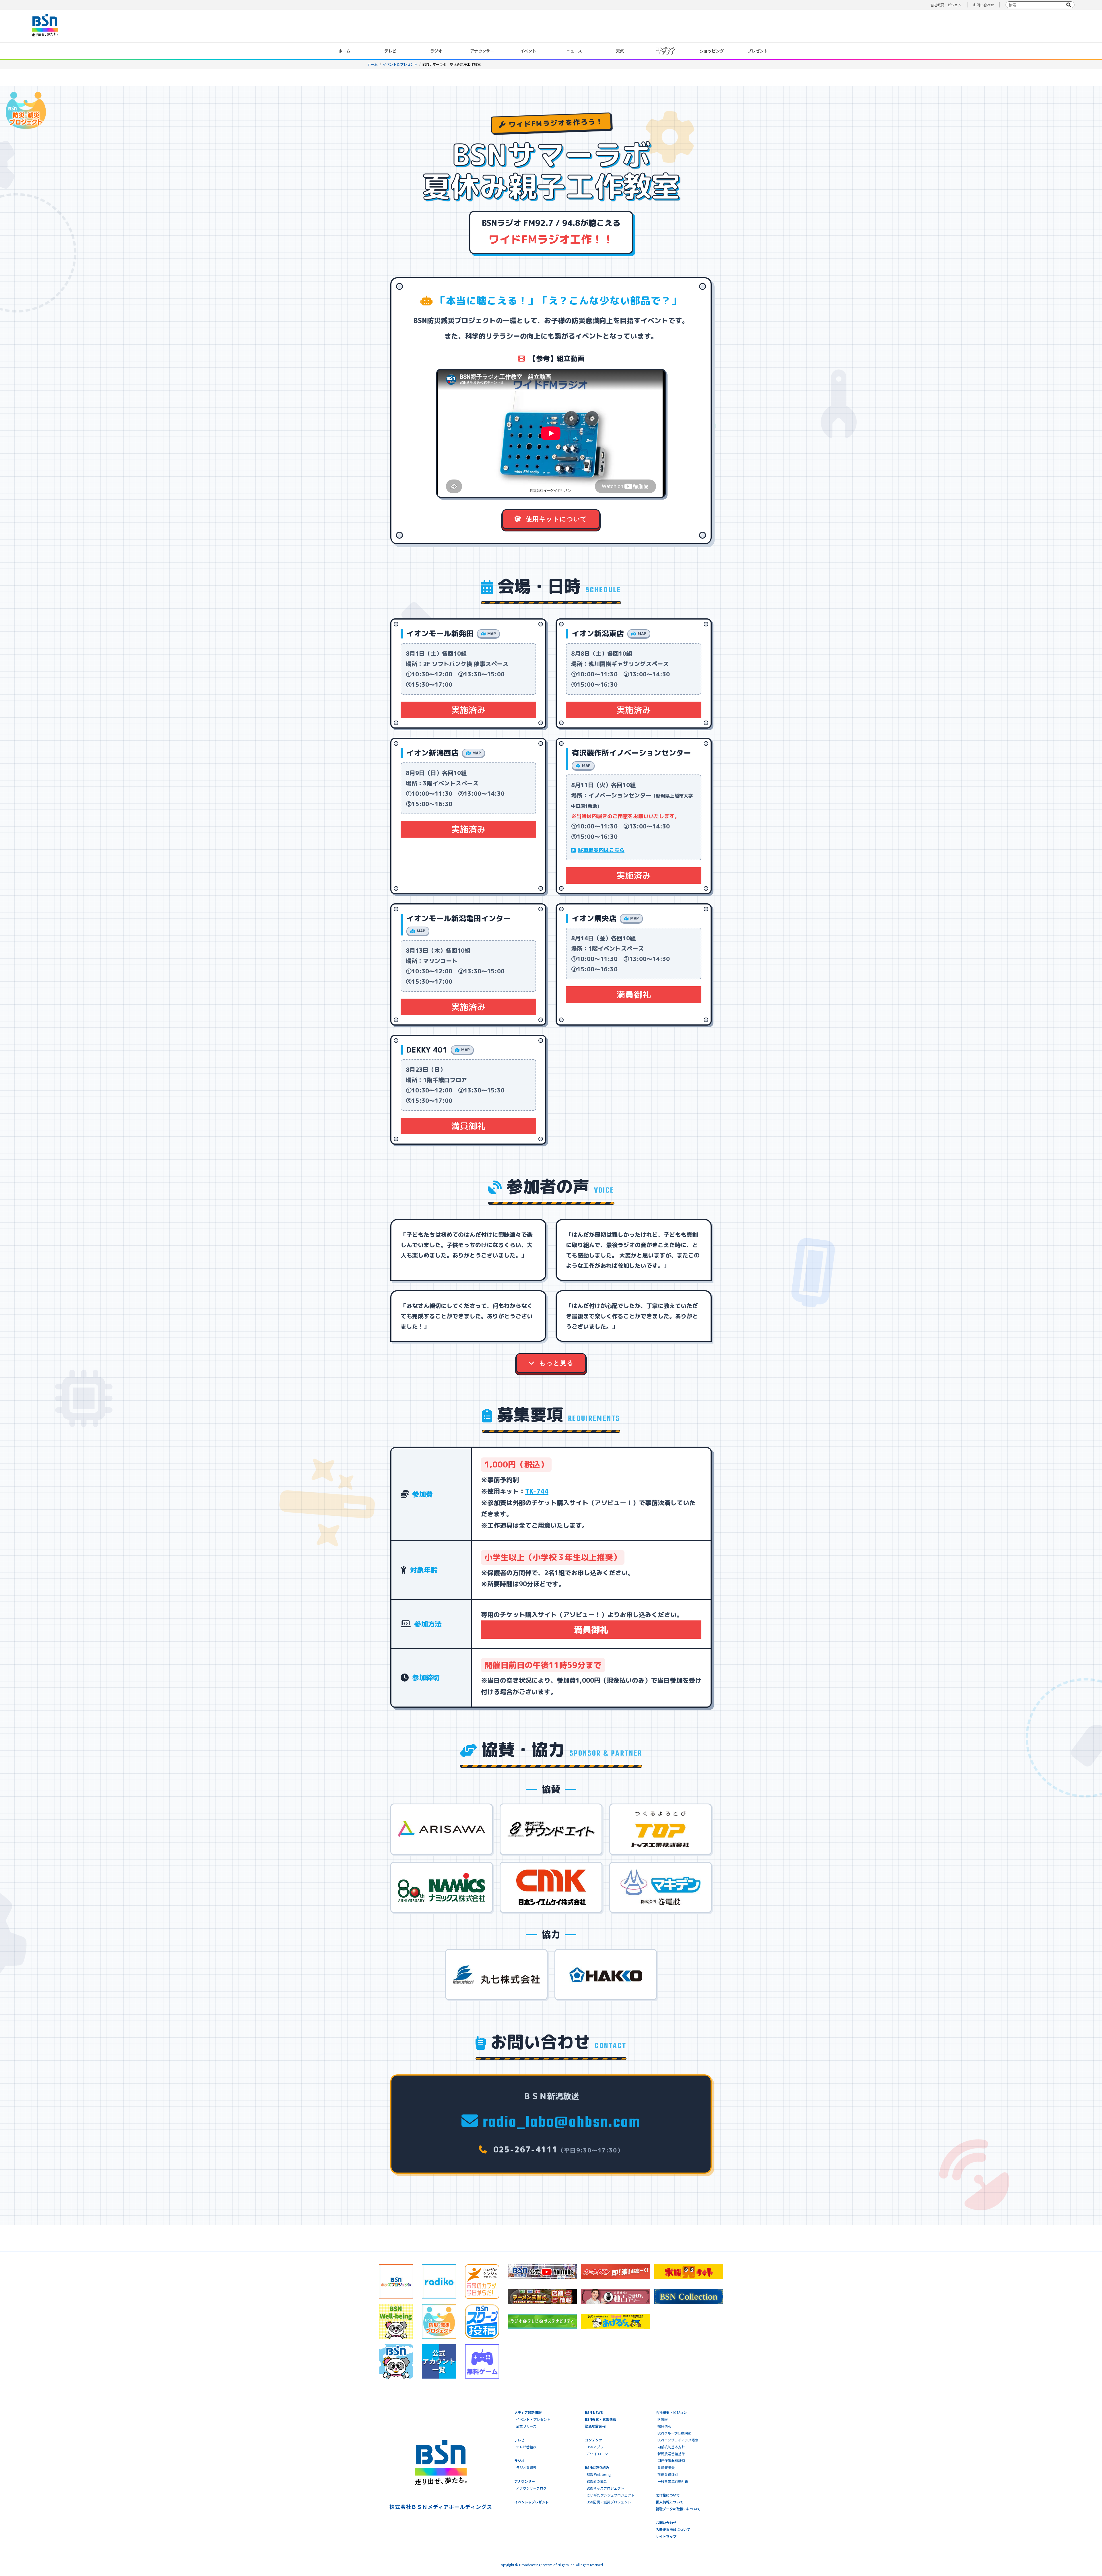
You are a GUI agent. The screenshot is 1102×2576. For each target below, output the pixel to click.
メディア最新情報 (528, 2412)
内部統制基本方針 (671, 2447)
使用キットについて (556, 519)
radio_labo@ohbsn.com (560, 2123)
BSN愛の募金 (597, 2481)
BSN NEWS (594, 2412)
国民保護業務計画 (671, 2461)
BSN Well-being (599, 2474)
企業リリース (526, 2426)
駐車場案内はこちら (601, 850)
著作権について (668, 2495)
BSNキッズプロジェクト (605, 2488)
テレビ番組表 (526, 2447)
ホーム (344, 51)
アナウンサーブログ (531, 2488)
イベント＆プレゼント (400, 64)
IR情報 (662, 2419)
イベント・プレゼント (533, 2419)
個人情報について (670, 2502)
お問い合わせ (983, 5)
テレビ (390, 51)
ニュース (574, 51)
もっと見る (555, 1363)
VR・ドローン (597, 2454)
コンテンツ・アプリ (666, 51)
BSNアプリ (595, 2447)
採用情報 (664, 2426)
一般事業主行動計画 (673, 2481)
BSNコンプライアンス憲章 (678, 2440)
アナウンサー (482, 51)
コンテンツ (593, 2440)
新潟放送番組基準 (671, 2454)
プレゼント (758, 51)
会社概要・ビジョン (946, 5)
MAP (492, 633)
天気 (620, 51)
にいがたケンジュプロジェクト (611, 2495)
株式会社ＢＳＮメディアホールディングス (441, 2507)
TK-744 (537, 1491)
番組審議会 (666, 2467)
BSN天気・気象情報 (601, 2419)
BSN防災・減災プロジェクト (609, 2502)
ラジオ (436, 51)
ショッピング (712, 51)
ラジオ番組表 (526, 2467)
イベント (528, 51)
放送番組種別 (668, 2474)
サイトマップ (666, 2536)
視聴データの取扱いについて (678, 2509)
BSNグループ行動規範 (674, 2433)
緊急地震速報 (595, 2426)
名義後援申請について (673, 2529)
